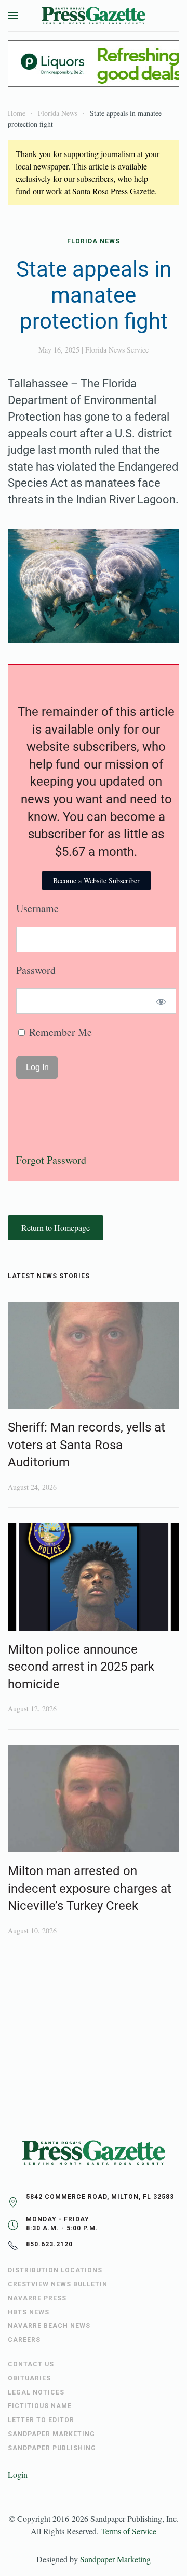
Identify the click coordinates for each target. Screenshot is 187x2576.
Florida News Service (117, 350)
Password (36, 970)
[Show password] (161, 1001)
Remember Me (59, 1032)
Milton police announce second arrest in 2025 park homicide (81, 1667)
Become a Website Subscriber (96, 881)
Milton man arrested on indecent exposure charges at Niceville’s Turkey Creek (90, 1888)
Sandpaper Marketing (115, 2559)
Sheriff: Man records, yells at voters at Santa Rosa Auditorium (86, 1445)
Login (18, 2474)
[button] (13, 16)
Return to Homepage (56, 1227)
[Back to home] (94, 16)
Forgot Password (51, 1160)
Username (37, 908)
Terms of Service (129, 2531)
